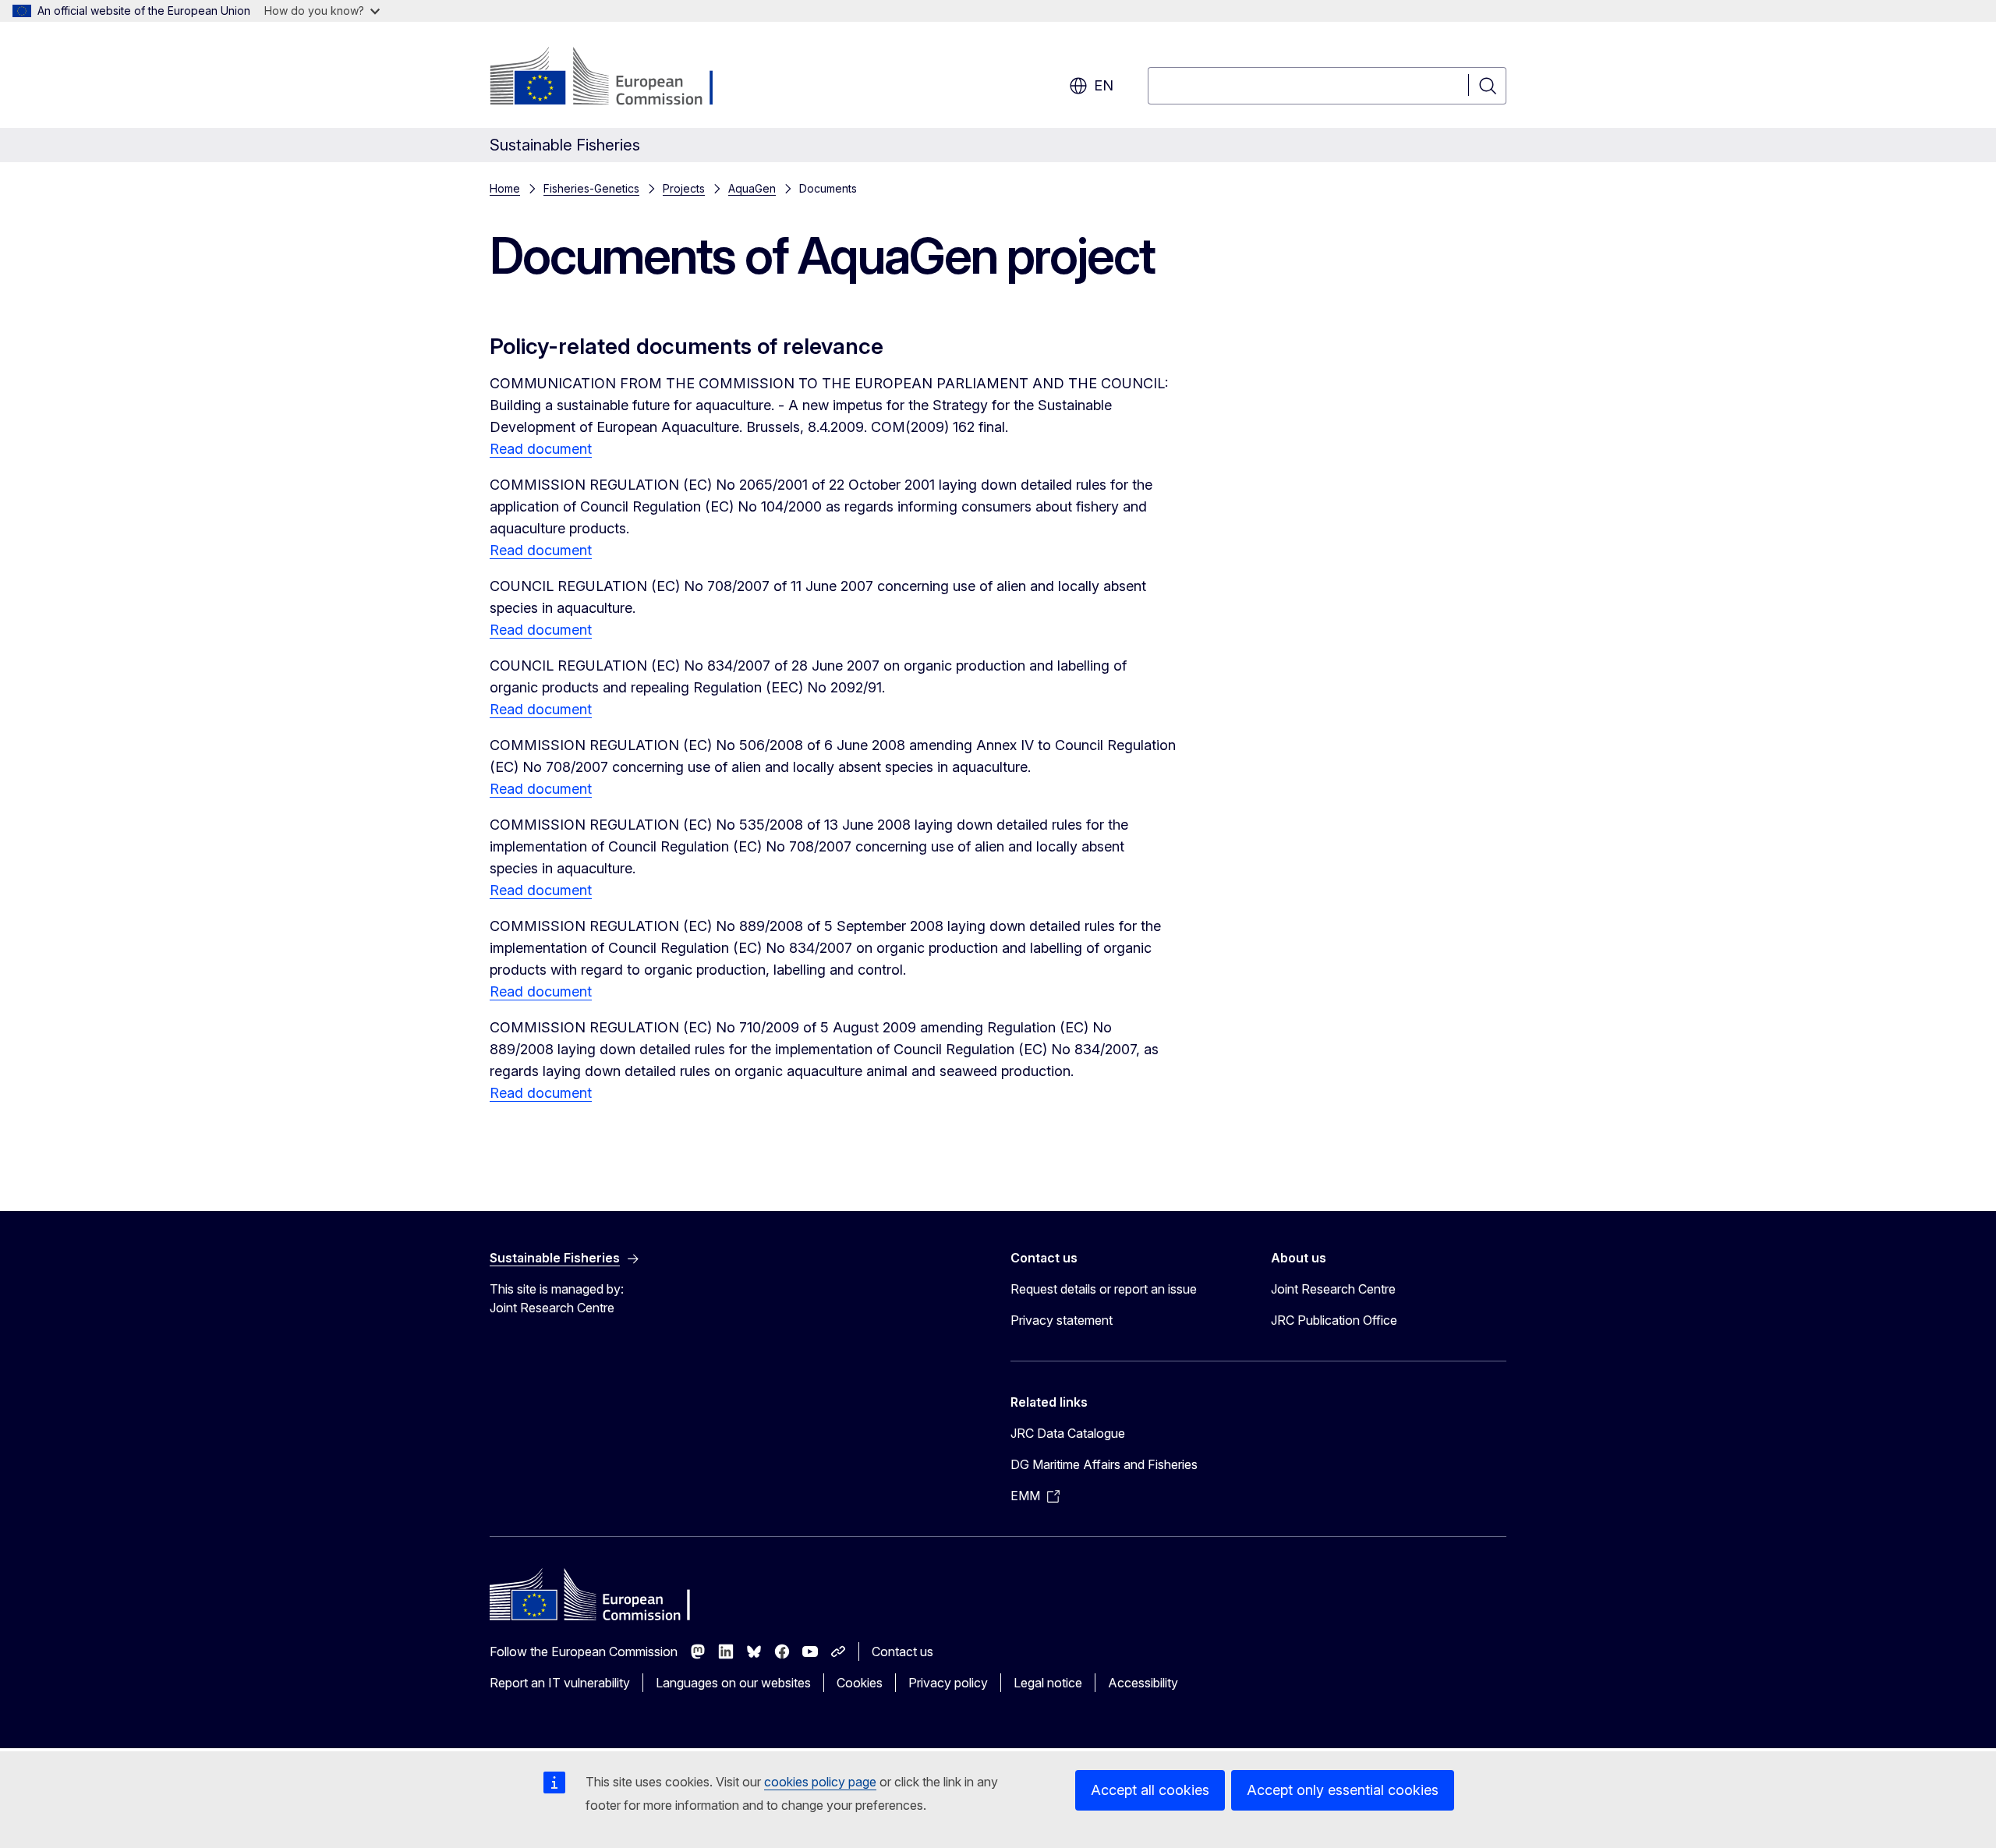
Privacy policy (948, 1683)
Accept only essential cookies (1343, 1790)
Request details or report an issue (1104, 1289)
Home (505, 188)
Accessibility (1143, 1683)
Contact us (902, 1652)
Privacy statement (1062, 1320)
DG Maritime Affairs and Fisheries (1104, 1464)
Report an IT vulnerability (560, 1683)
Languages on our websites (733, 1683)
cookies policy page (820, 1782)
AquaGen (752, 188)
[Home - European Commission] (616, 78)
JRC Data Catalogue (1068, 1433)
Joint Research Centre (1333, 1289)
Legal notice (1048, 1683)
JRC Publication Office (1334, 1320)
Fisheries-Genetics (591, 188)
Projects (684, 188)
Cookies (860, 1683)
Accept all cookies (1150, 1790)
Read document (541, 449)
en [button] (1104, 85)
